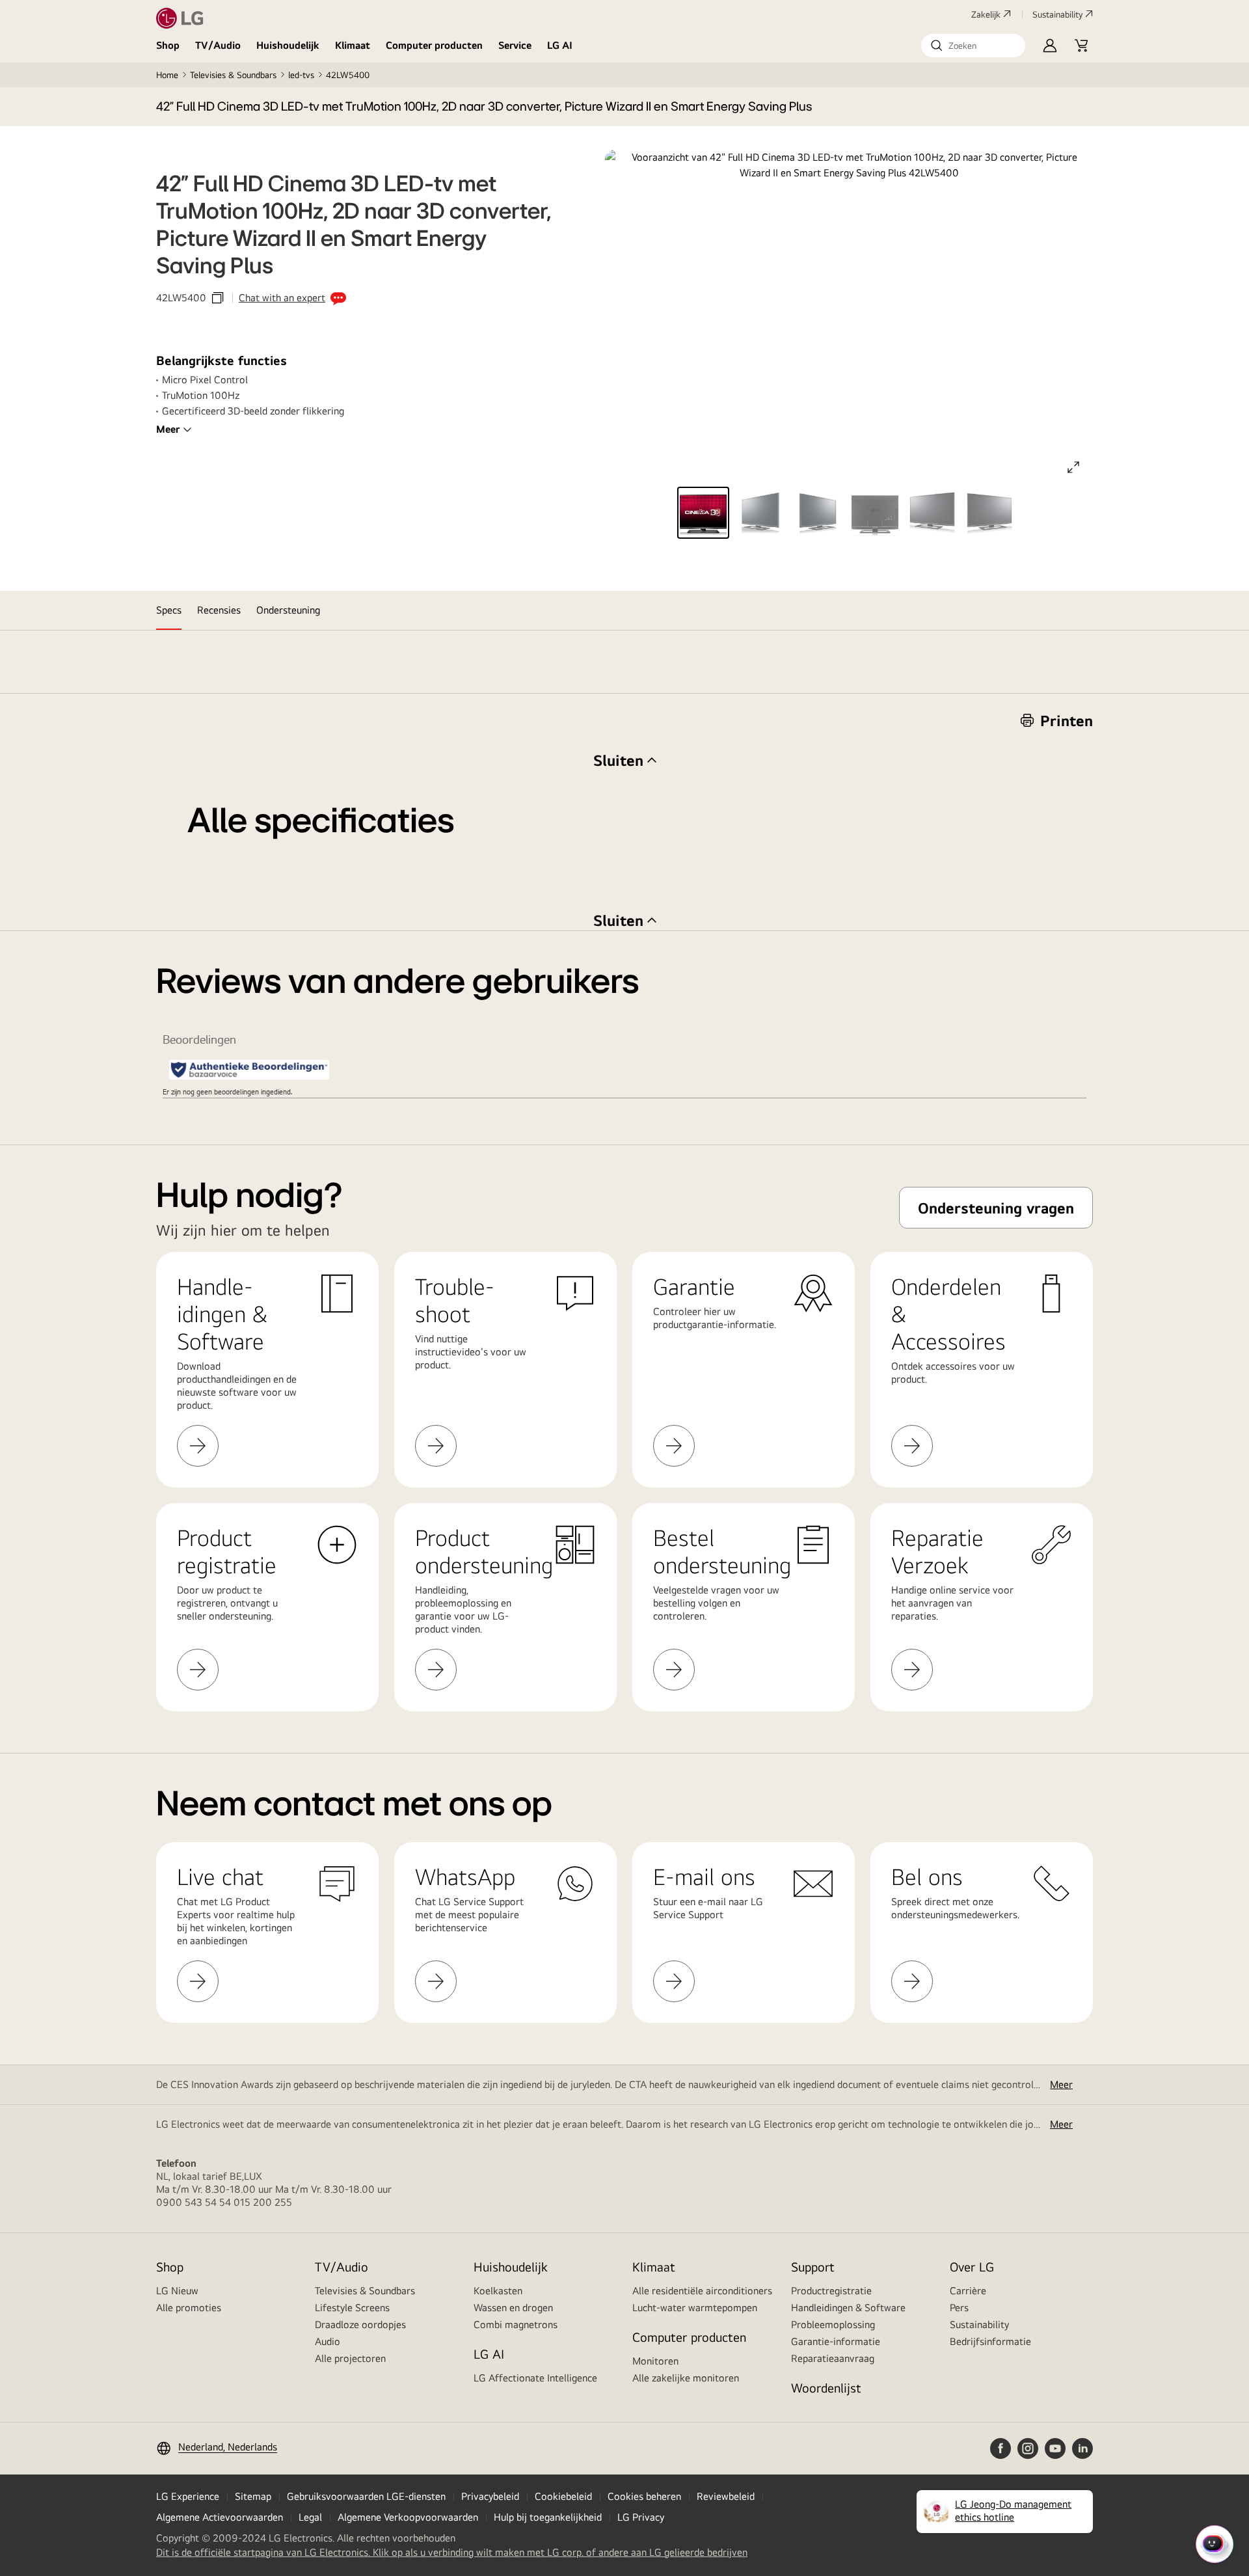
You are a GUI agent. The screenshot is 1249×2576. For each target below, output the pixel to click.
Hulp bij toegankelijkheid (548, 2517)
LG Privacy (641, 2517)
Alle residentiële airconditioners (702, 2291)
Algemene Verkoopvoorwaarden (408, 2517)
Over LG (972, 2267)
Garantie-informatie (836, 2341)
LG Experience (188, 2496)
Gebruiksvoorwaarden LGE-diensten (366, 2496)
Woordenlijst (826, 2388)
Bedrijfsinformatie (990, 2341)
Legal (310, 2517)
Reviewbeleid (726, 2496)
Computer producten (434, 45)
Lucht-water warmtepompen (695, 2308)
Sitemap (253, 2496)
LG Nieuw (177, 2291)
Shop (168, 45)
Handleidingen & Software (848, 2308)
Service (515, 45)
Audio (328, 2341)
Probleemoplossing (833, 2325)
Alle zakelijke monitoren (686, 2378)
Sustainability (1057, 14)
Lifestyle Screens (352, 2308)
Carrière (968, 2291)
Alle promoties (189, 2308)
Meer (168, 429)
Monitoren (655, 2361)
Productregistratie (831, 2291)
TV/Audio (218, 45)
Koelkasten (498, 2291)
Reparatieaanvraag (833, 2358)
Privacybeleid (490, 2496)
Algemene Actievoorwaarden (220, 2517)
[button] (973, 46)
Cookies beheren (644, 2496)
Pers (959, 2308)
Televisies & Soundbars (233, 75)
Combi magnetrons (516, 2325)
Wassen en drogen (513, 2308)
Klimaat (353, 45)
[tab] (169, 610)
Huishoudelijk (288, 45)
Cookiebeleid (563, 2496)
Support (813, 2267)
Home (167, 75)
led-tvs (301, 75)
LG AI (560, 45)
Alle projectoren (350, 2358)
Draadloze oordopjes (360, 2325)
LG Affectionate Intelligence (535, 2378)
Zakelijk (986, 14)
